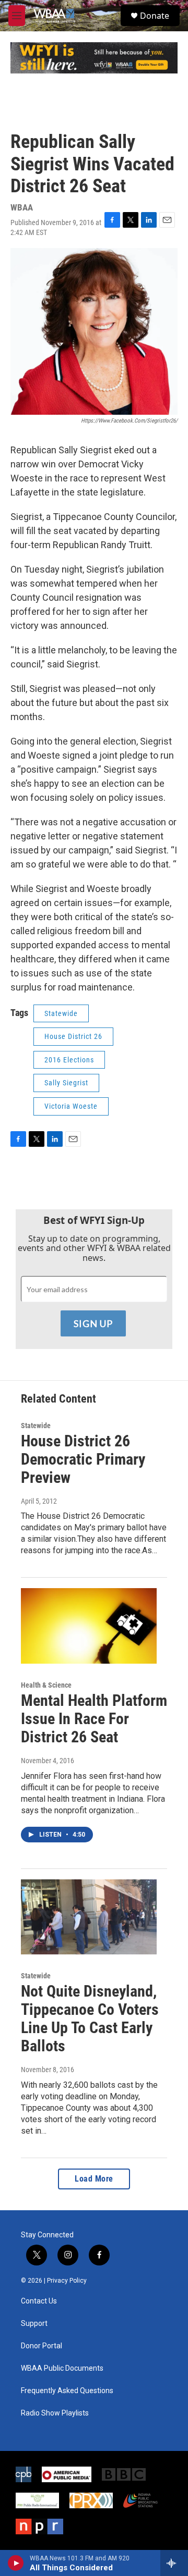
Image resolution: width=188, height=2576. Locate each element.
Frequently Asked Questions (67, 2391)
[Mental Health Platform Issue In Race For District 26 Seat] (89, 1626)
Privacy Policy (67, 2281)
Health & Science (46, 1685)
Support (34, 2324)
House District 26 (73, 1036)
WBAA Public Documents (62, 2368)
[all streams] (174, 2563)
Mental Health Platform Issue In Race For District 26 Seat (94, 1719)
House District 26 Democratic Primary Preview (83, 1459)
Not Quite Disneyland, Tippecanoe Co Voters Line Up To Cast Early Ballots (90, 2018)
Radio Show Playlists (55, 2413)
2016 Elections (69, 1060)
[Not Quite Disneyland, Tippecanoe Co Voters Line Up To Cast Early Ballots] (89, 1917)
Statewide (61, 1013)
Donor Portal (42, 2346)
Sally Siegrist (66, 1083)
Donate (155, 16)
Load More (94, 2179)
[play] (16, 2563)
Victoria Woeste (71, 1106)
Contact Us (39, 2301)
